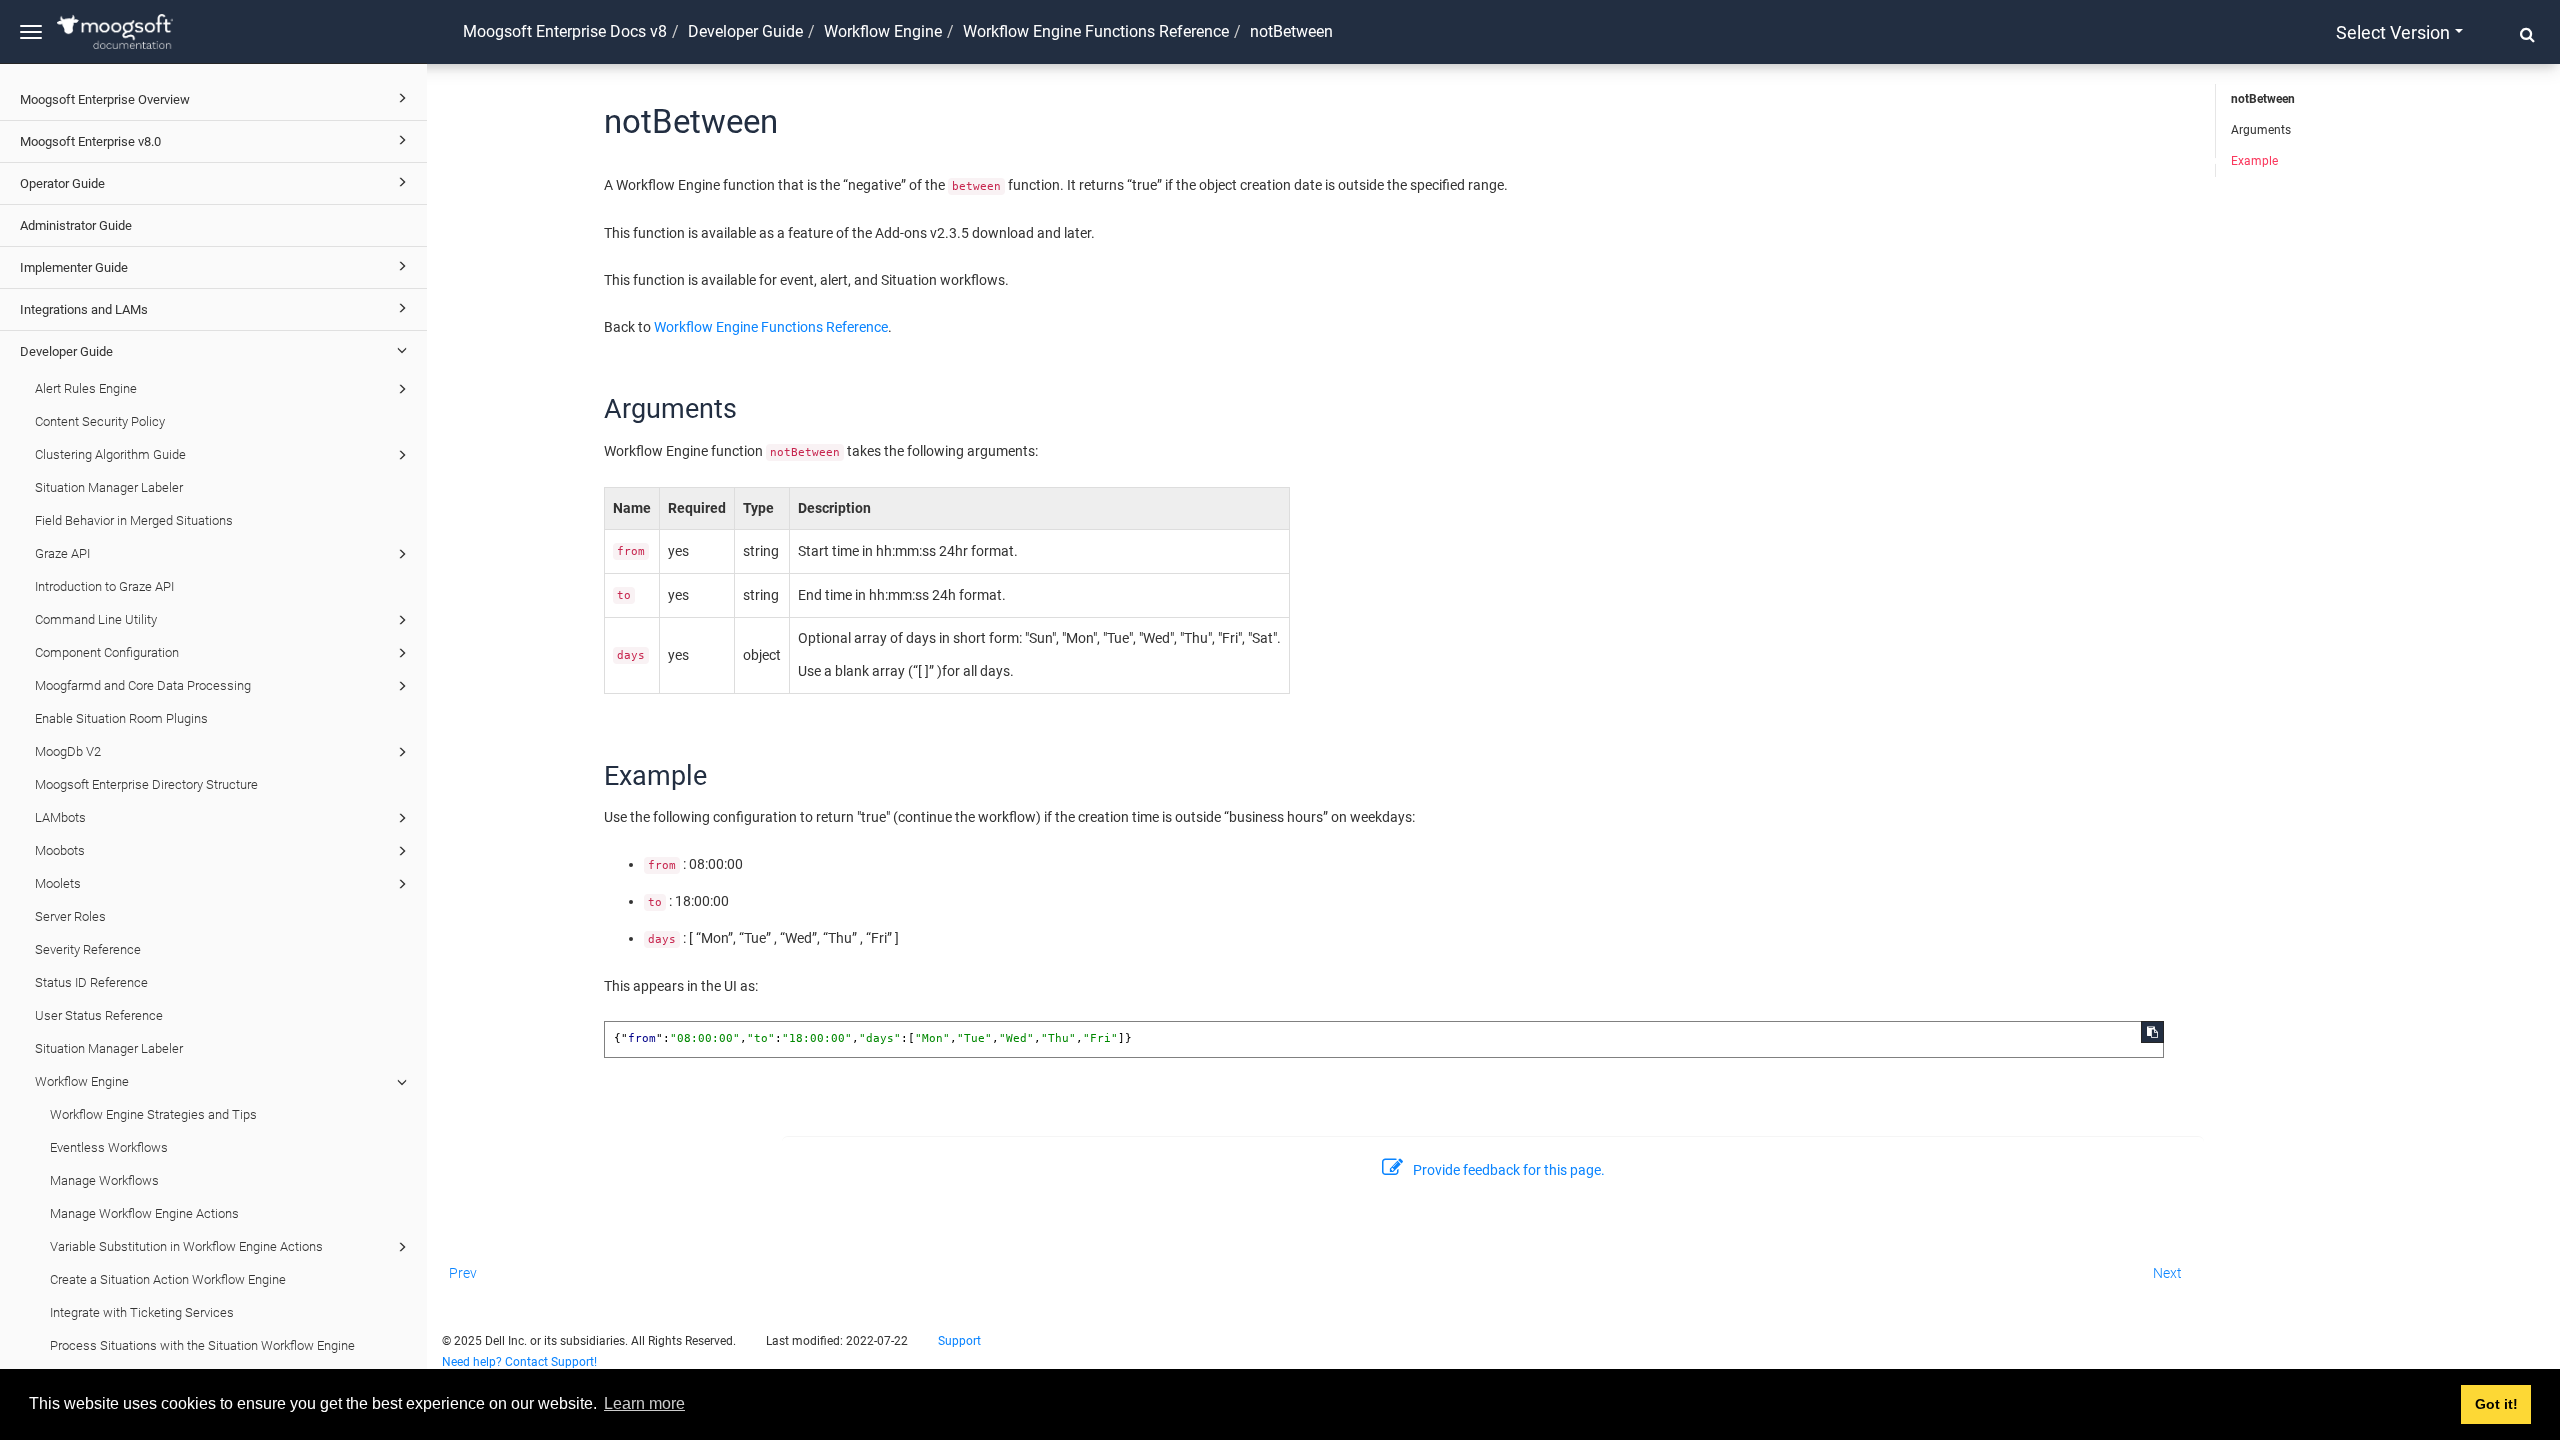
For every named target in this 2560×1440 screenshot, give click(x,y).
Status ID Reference (91, 982)
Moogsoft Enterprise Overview (105, 99)
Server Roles (70, 916)
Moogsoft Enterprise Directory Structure (146, 784)
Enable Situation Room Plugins (121, 718)
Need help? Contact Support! (519, 1362)
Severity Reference (88, 949)
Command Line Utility (96, 619)
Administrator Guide (76, 225)
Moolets (58, 883)
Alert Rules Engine (86, 388)
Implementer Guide (74, 267)
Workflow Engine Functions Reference (1096, 31)
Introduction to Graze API (104, 586)
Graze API (62, 553)
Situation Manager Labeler (109, 487)
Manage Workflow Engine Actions (144, 1213)
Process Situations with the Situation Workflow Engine (202, 1345)
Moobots (60, 850)
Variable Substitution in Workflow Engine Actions (186, 1246)
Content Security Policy (100, 421)
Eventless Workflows (109, 1147)
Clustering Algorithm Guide (110, 454)
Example (2254, 161)
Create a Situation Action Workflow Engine (168, 1279)
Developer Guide (66, 351)
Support (959, 1341)
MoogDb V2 (68, 751)
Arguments (2261, 130)
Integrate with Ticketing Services (142, 1312)
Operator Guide (62, 183)
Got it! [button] (2496, 1404)
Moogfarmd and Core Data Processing (143, 685)
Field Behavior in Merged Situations (134, 520)
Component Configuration (107, 652)
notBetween (2263, 99)
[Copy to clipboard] (2152, 1032)
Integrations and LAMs (84, 309)
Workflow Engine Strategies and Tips (153, 1114)
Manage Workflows (104, 1180)
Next (2167, 1273)
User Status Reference (99, 1015)
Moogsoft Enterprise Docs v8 (565, 31)
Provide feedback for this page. (1509, 1170)
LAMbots (60, 817)
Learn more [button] (644, 1403)
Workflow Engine (82, 1081)
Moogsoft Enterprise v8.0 (90, 141)
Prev (463, 1273)
